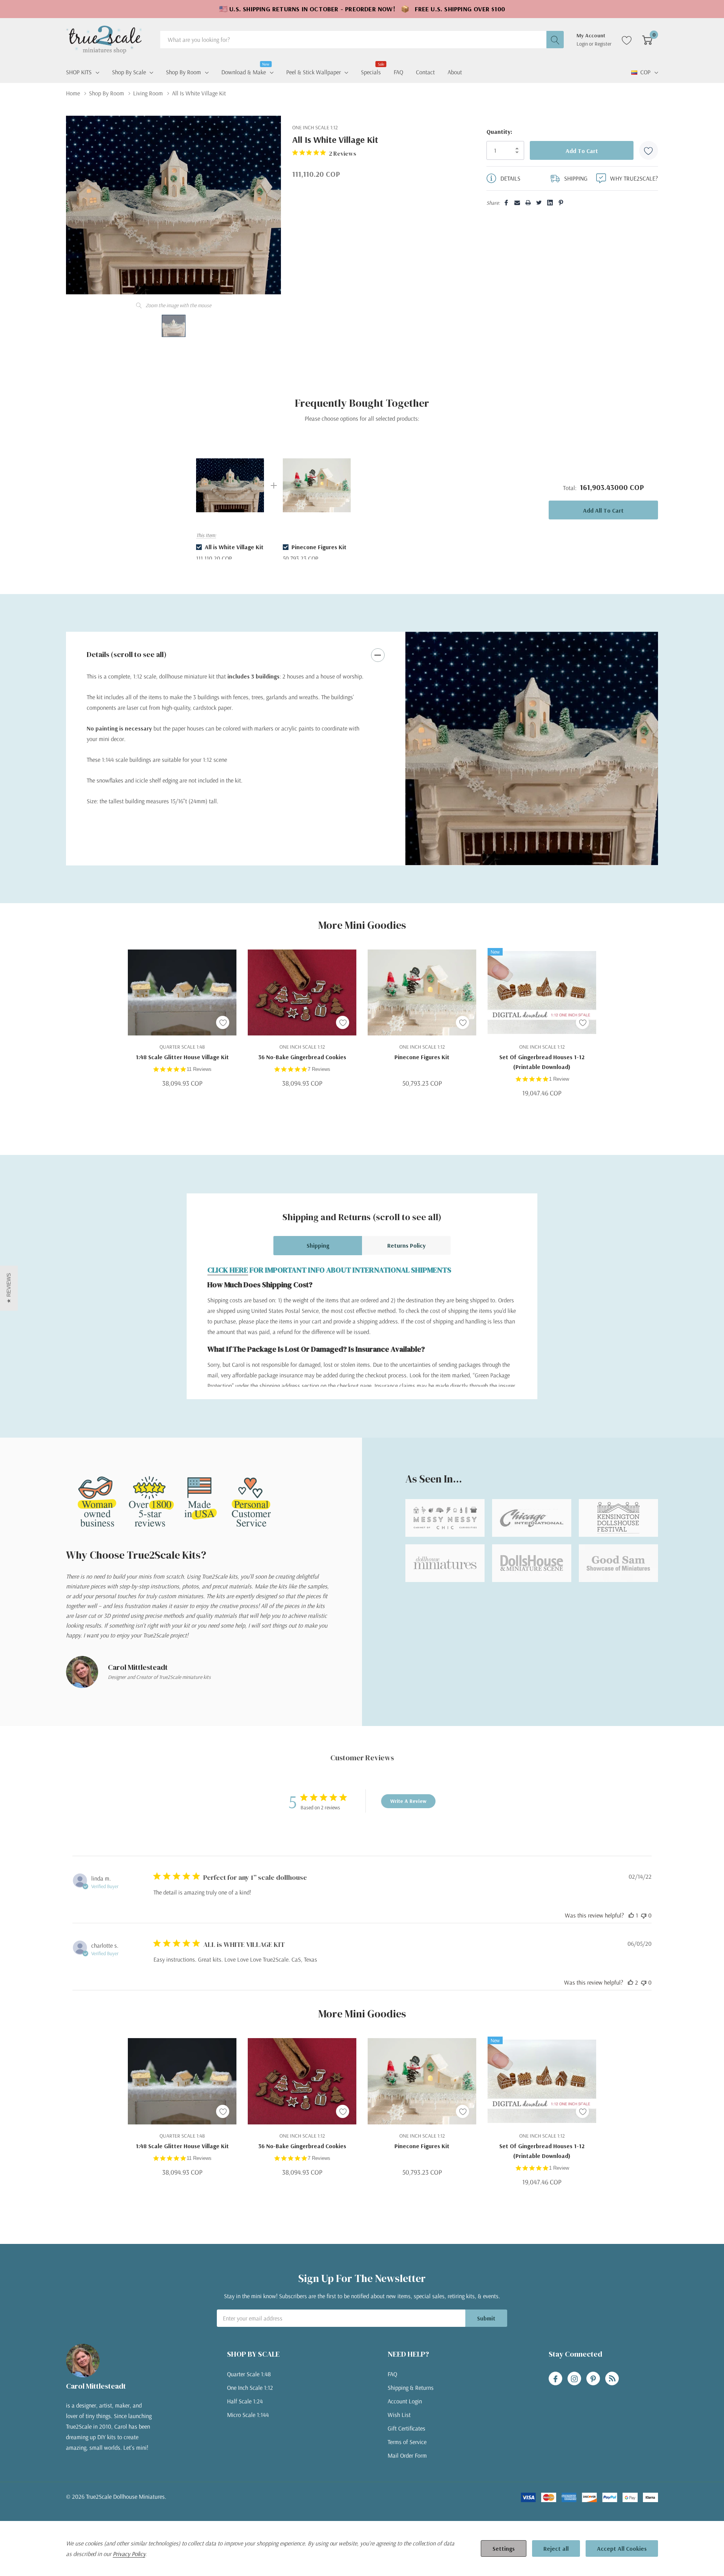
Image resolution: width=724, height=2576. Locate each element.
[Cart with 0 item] (647, 40)
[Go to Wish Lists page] (627, 40)
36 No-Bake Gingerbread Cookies (302, 1057)
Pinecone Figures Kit (422, 1057)
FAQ (392, 2374)
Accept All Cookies (622, 2548)
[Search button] (555, 40)
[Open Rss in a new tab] (612, 2379)
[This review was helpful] (630, 1982)
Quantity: (499, 132)
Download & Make (244, 71)
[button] (9, 1288)
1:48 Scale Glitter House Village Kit (182, 1057)
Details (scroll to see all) (127, 654)
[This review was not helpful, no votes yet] (644, 1915)
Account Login (405, 2401)
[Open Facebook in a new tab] (555, 2379)
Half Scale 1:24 (245, 2401)
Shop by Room (183, 72)
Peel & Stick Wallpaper (314, 72)
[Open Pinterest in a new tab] (593, 2379)
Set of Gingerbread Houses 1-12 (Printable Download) (542, 1062)
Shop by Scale (129, 72)
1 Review (559, 1079)
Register (603, 44)
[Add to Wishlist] (649, 150)
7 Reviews (319, 1069)
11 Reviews (199, 1069)
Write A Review (408, 1801)
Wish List (399, 2415)
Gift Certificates (406, 2428)
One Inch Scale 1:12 (250, 2388)
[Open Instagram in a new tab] (574, 2379)
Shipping (318, 1245)
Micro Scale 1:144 (248, 2415)
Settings (504, 2548)
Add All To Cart (603, 510)
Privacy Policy (129, 2554)
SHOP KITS (79, 72)
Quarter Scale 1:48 (249, 2374)
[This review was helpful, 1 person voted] (631, 1915)
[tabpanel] (532, 749)
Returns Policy (406, 1245)
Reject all (556, 2548)
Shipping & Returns (411, 2388)
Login (583, 44)
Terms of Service (407, 2442)
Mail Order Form (407, 2455)
